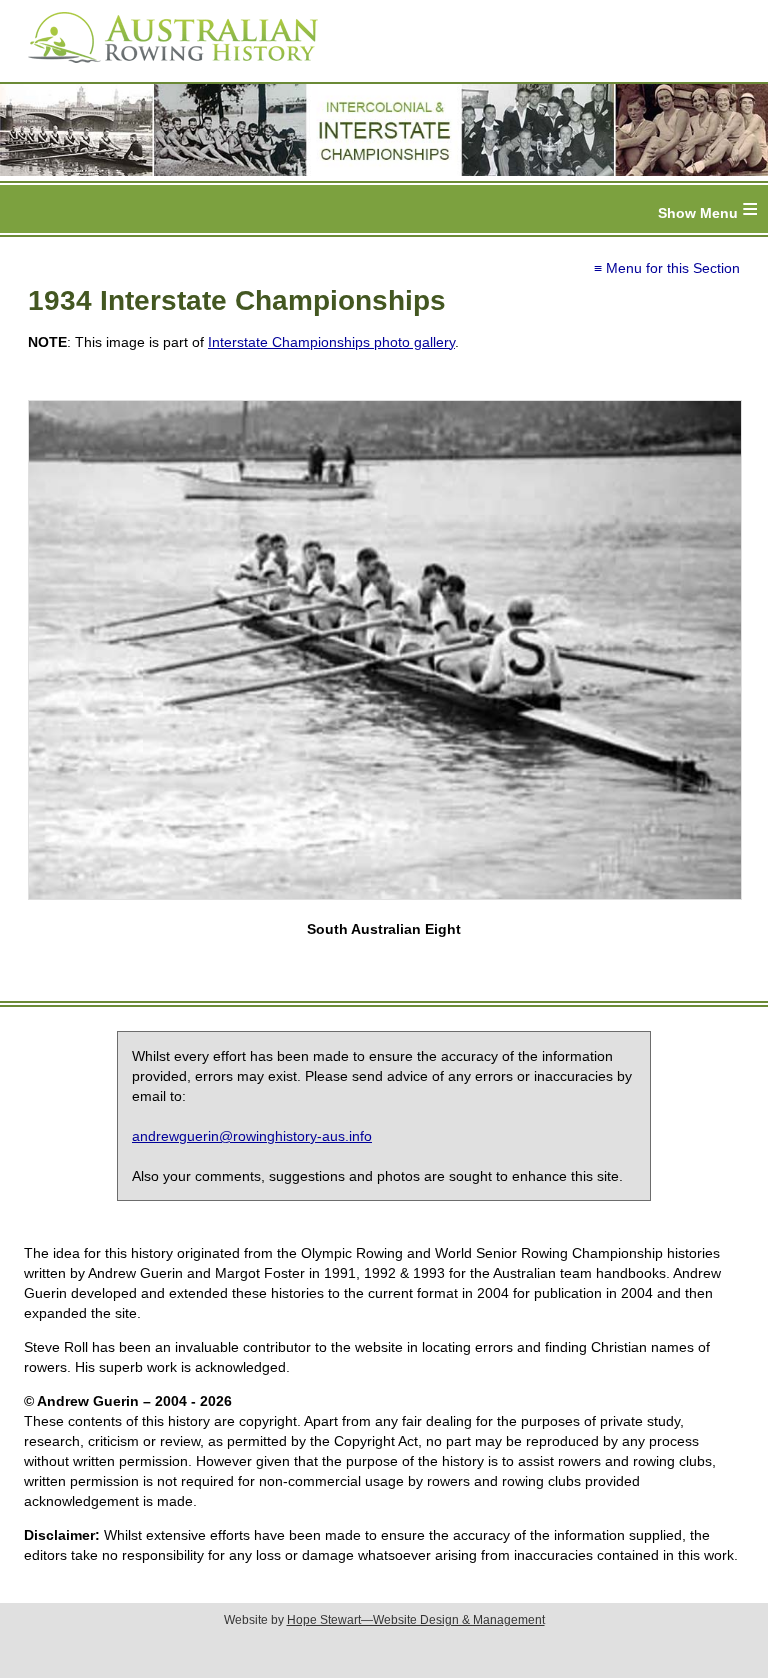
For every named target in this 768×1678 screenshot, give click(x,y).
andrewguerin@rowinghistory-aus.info (252, 1136)
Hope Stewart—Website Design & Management (416, 1620)
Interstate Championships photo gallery (331, 342)
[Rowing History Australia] (165, 70)
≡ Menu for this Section (667, 268)
